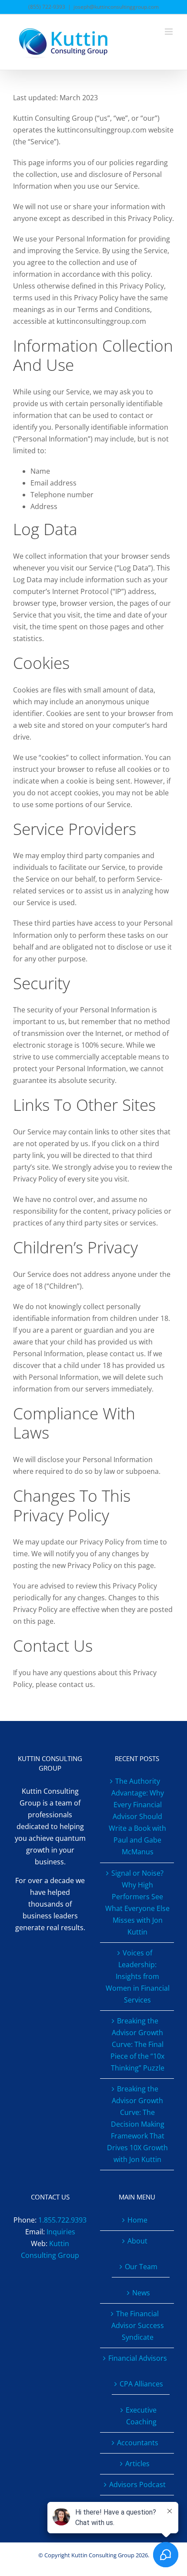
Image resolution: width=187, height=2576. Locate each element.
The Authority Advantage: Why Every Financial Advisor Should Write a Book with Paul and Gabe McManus (137, 1816)
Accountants (138, 2443)
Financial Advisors (138, 2358)
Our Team (141, 2267)
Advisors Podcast (137, 2484)
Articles (137, 2464)
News (141, 2293)
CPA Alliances (141, 2384)
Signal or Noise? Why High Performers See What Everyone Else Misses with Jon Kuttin (137, 1902)
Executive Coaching (141, 2416)
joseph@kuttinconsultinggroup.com (116, 7)
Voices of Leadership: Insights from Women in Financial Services (138, 1976)
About (137, 2241)
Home (137, 2220)
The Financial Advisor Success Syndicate (138, 2325)
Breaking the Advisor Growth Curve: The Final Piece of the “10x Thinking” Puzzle (137, 2044)
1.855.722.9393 (62, 2220)
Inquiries (61, 2232)
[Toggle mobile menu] (169, 32)
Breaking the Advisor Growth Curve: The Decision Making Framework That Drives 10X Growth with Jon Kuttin (137, 2124)
